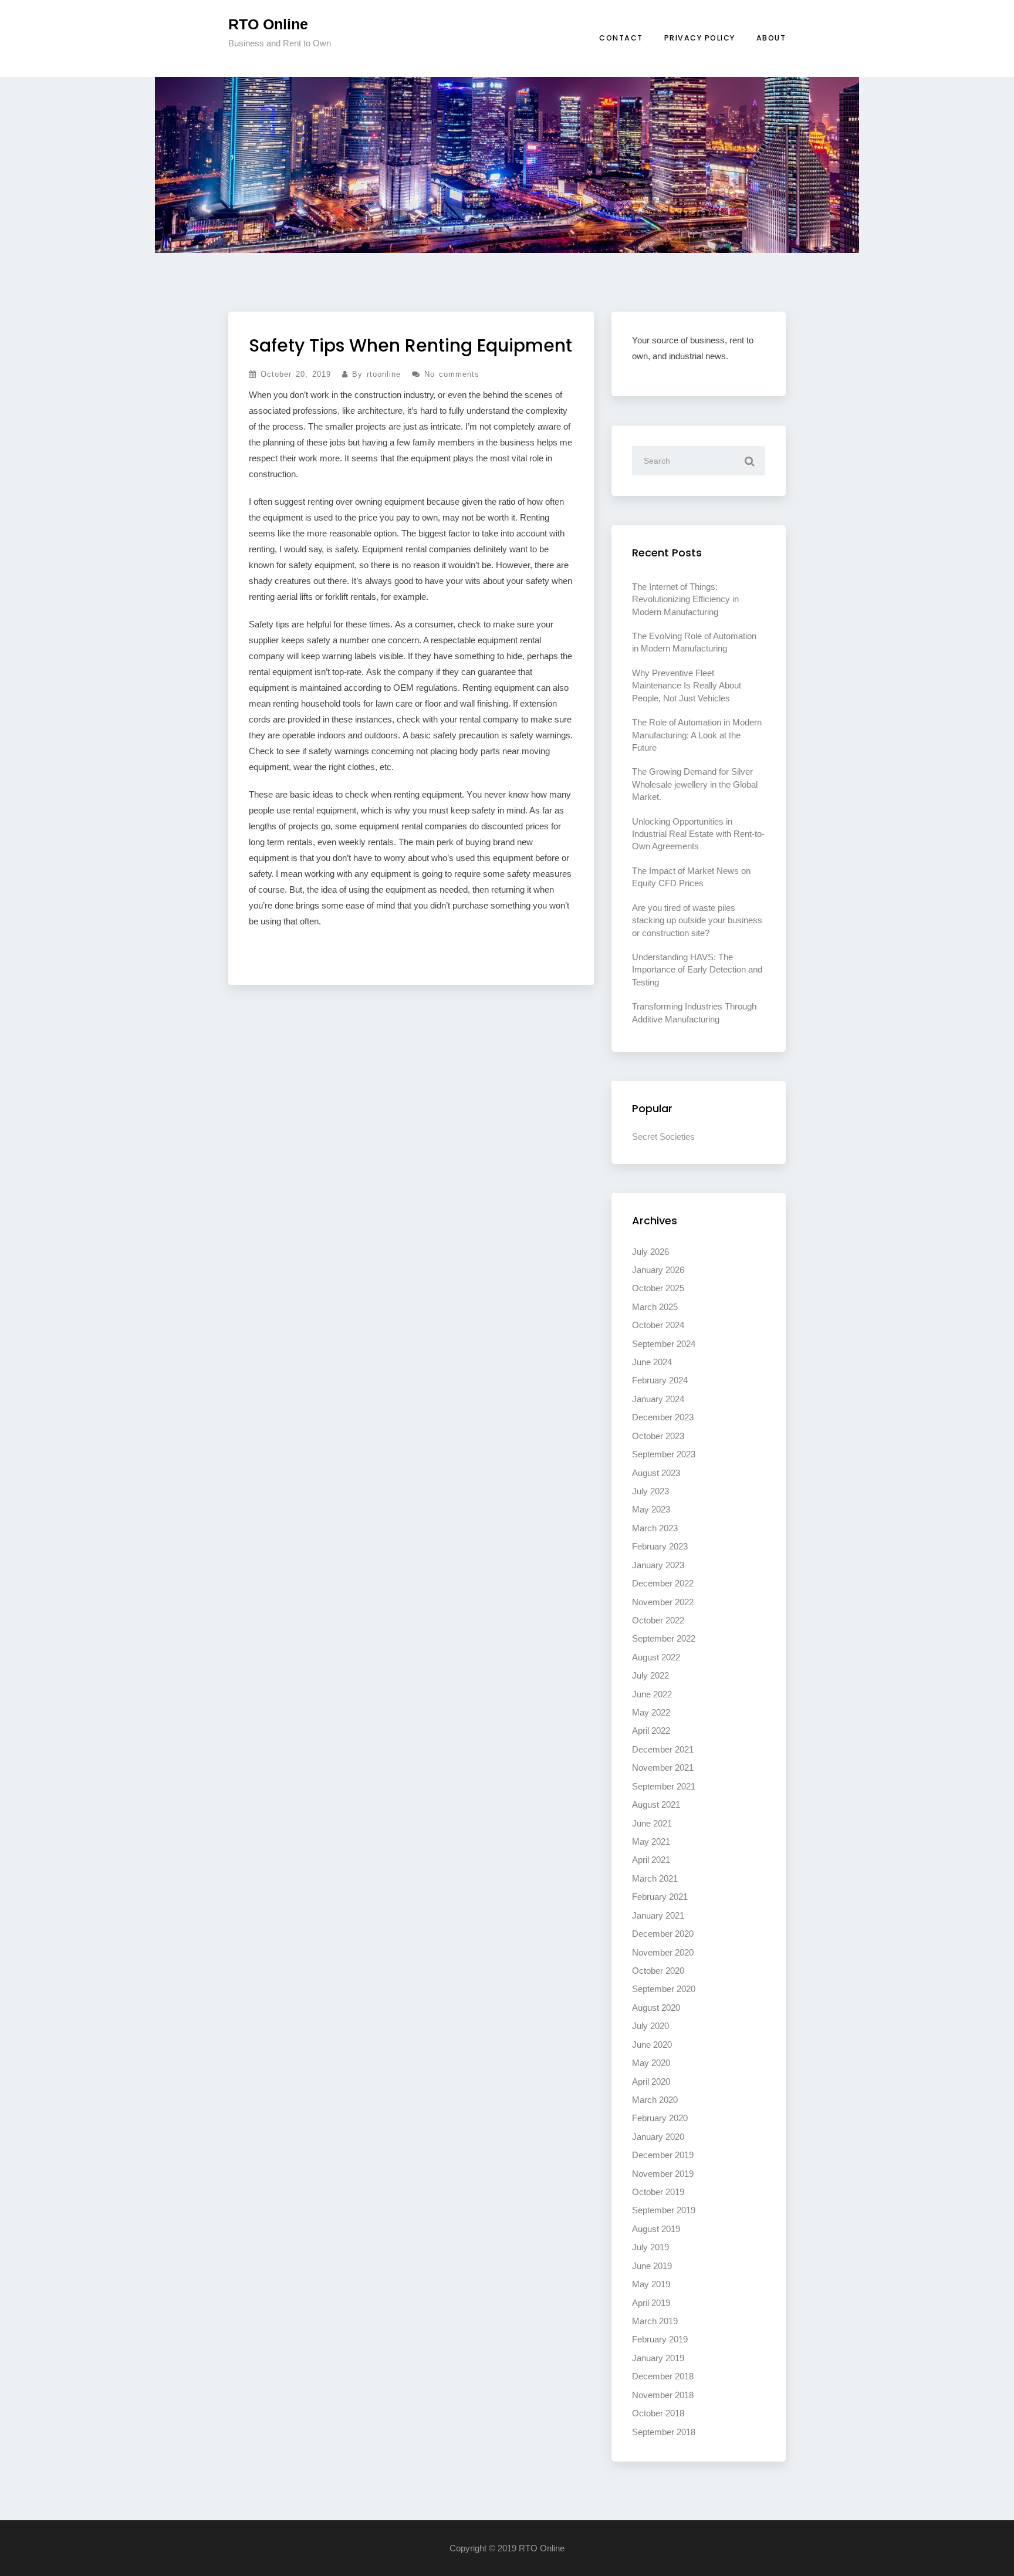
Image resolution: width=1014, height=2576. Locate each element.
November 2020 (663, 1952)
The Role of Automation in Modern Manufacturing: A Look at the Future (697, 735)
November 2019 (663, 2174)
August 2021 (656, 1804)
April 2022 (651, 1731)
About (771, 38)
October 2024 (658, 1325)
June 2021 (652, 1823)
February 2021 (660, 1897)
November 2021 (663, 1768)
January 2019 (658, 2358)
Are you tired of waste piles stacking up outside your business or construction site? (697, 920)
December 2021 (663, 1749)
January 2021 (658, 1915)
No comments (450, 374)
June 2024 (652, 1362)
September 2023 (664, 1454)
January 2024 (658, 1399)
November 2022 (663, 1602)
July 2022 (650, 1675)
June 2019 (652, 2266)
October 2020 (658, 1971)
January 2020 (658, 2137)
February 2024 (660, 1380)
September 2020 (664, 1989)
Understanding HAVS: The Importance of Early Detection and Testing (697, 970)
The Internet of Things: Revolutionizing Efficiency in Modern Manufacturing (685, 599)
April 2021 (651, 1860)
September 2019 (664, 2210)
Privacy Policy (700, 38)
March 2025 (655, 1307)
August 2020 (656, 2008)
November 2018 (663, 2395)
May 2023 (651, 1509)
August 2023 (656, 1473)
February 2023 (660, 1546)
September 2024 (664, 1344)
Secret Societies (663, 1137)
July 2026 (650, 1252)
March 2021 (655, 1878)
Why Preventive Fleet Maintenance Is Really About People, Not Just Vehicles (687, 686)
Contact (621, 38)
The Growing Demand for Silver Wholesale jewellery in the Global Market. (695, 784)
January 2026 (658, 1270)
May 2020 (651, 2063)
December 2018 (663, 2376)
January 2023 (658, 1565)
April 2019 (651, 2303)
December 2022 (663, 1583)
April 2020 (651, 2082)
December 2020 (663, 1934)
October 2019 (658, 2192)
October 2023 (658, 1436)
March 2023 (655, 1528)
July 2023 (650, 1491)
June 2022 (652, 1694)
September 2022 (664, 1638)
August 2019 (656, 2229)
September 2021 (664, 1786)
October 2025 (658, 1288)
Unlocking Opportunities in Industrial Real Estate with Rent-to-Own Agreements (698, 834)
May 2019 (651, 2284)
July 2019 (650, 2247)
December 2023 (663, 1417)
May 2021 (651, 1841)
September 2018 (664, 2432)
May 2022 (651, 1712)
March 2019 (655, 2321)
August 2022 (656, 1657)
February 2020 (660, 2118)
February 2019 (660, 2339)
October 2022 (658, 1620)
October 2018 (658, 2413)
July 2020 (650, 2026)
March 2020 (655, 2100)
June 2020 (652, 2045)
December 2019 (663, 2155)
